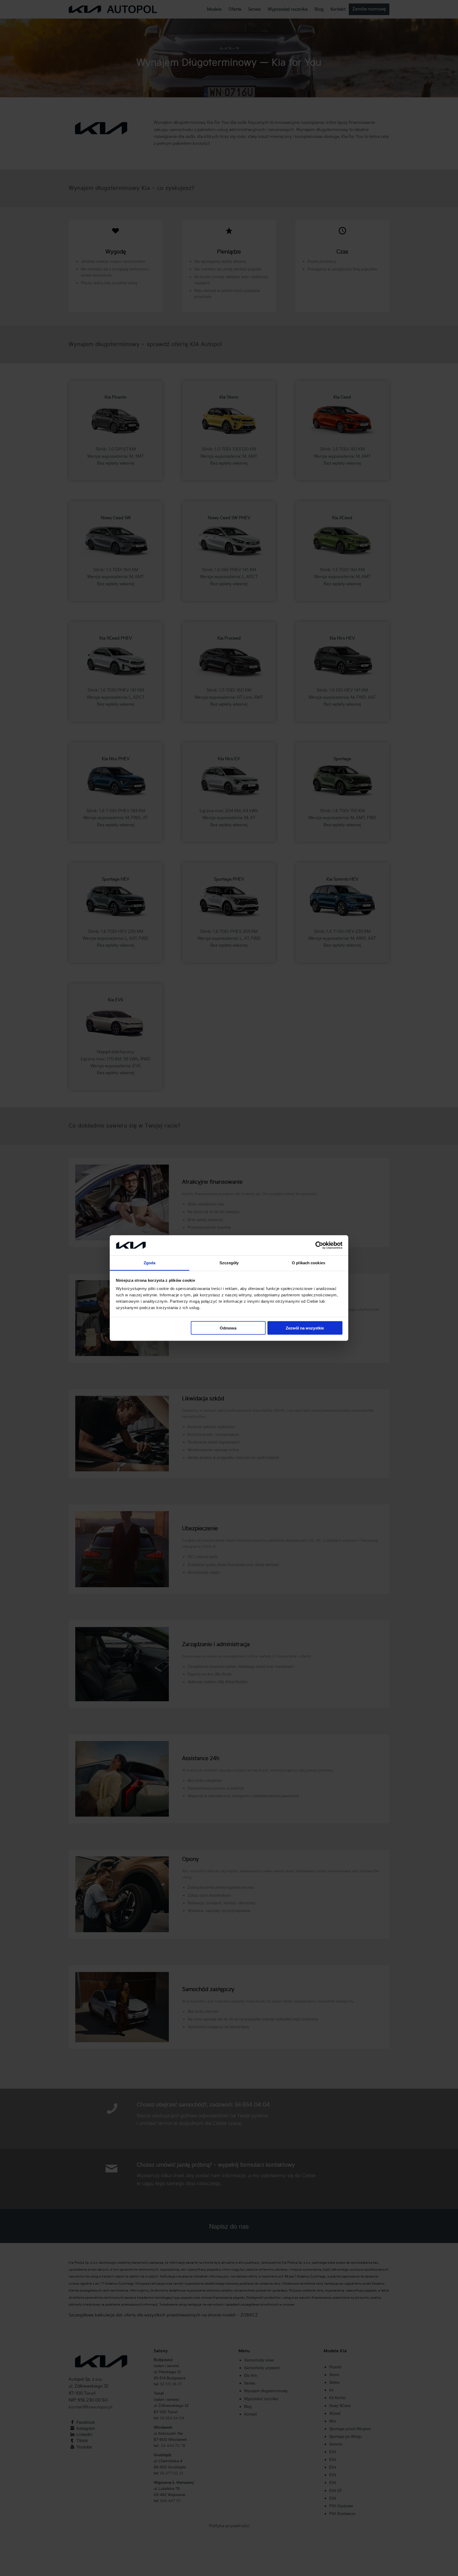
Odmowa (228, 1328)
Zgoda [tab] (150, 1263)
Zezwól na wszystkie (305, 1328)
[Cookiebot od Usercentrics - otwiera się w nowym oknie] (319, 1245)
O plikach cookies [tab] (309, 1263)
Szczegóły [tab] (229, 1263)
